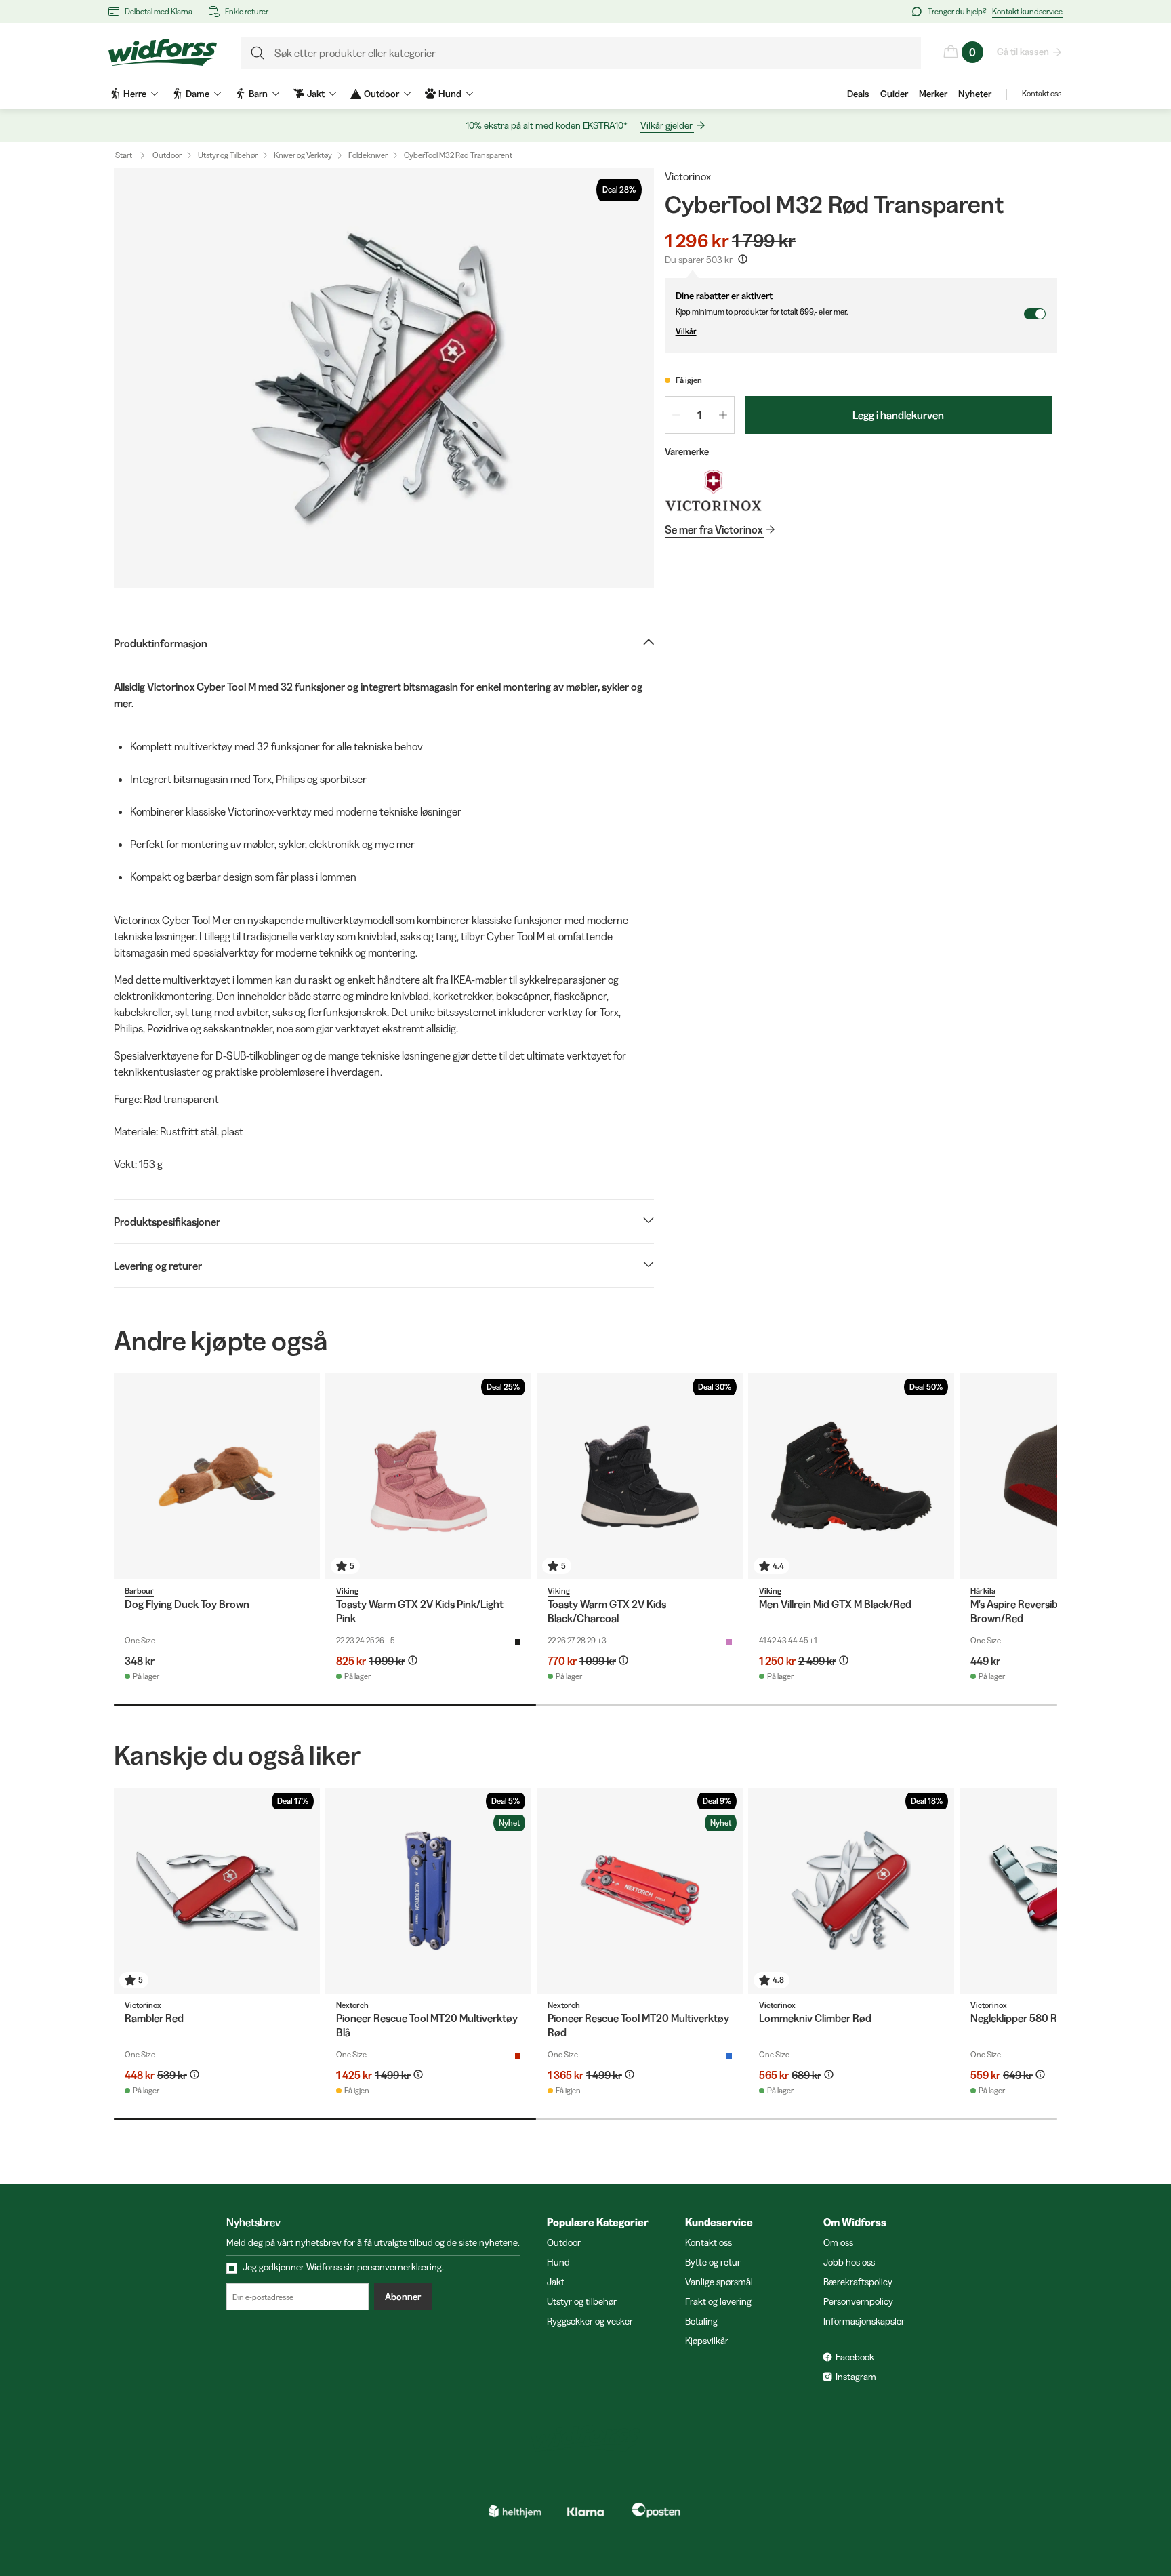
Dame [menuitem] (198, 94)
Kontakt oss (1042, 93)
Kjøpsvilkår (707, 2341)
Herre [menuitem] (135, 94)
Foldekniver (368, 155)
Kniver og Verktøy (303, 155)
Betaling (701, 2321)
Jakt (556, 2282)
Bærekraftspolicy (858, 2282)
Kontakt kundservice (1027, 11)
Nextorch (352, 2005)
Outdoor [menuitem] (382, 94)
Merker (933, 94)
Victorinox (688, 176)
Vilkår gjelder (666, 125)
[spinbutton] (700, 415)
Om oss (838, 2242)
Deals (858, 94)
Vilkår (686, 331)
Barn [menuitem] (258, 94)
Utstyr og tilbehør (582, 2301)
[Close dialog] (1140, 2383)
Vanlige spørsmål (719, 2282)
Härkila (983, 1591)
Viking (347, 1591)
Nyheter (975, 94)
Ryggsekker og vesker (590, 2321)
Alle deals (1005, 2509)
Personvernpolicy (858, 2301)
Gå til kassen (1023, 52)
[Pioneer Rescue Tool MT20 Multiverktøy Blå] (428, 1891)
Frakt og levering (718, 2301)
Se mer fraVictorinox (714, 529)
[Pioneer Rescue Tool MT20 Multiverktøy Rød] (640, 1891)
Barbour (139, 1591)
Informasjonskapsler (864, 2321)
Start (124, 155)
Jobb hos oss (849, 2262)
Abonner (403, 2297)
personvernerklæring (399, 2267)
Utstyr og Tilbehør (228, 155)
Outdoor (167, 155)
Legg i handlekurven (898, 415)
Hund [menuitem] (450, 94)
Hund (558, 2262)
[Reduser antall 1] (676, 415)
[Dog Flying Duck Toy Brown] (217, 1476)
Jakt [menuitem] (316, 94)
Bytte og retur (713, 2262)
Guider (894, 94)
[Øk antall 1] (723, 415)
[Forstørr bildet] (384, 378)
